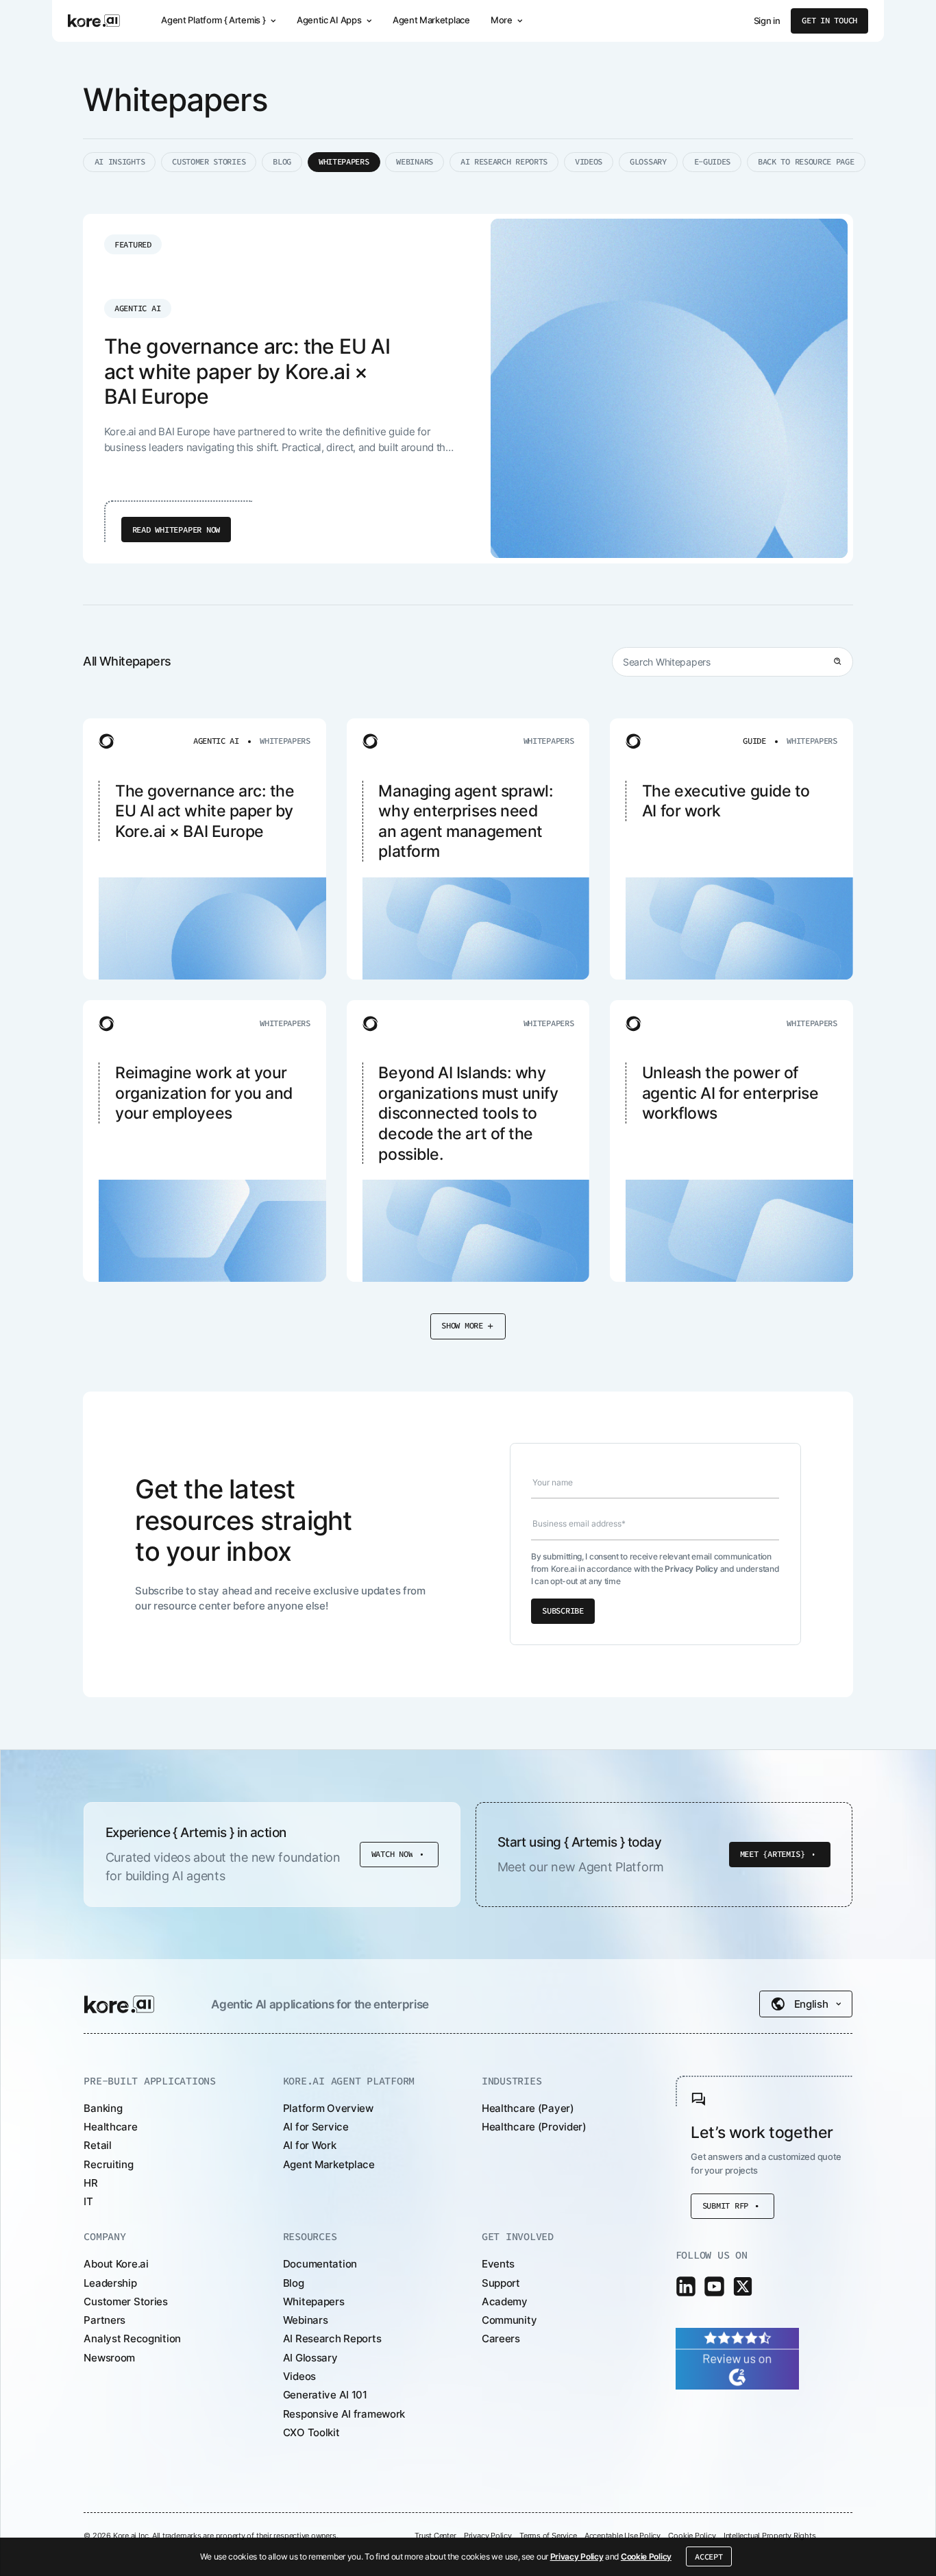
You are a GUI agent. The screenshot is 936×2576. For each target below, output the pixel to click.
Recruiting (108, 2164)
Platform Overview (328, 2108)
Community (509, 2320)
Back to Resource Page (806, 161)
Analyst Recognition (132, 2338)
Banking (103, 2108)
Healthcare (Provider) (534, 2127)
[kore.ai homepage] (94, 21)
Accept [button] (709, 2556)
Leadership (110, 2283)
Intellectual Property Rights (770, 2536)
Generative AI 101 (325, 2395)
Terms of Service (548, 2536)
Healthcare (110, 2127)
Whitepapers (314, 2301)
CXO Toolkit (311, 2432)
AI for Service (316, 2127)
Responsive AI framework (344, 2414)
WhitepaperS (344, 161)
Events (498, 2264)
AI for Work (310, 2145)
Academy (505, 2301)
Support (501, 2283)
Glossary (648, 161)
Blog (282, 161)
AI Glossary (310, 2358)
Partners (104, 2320)
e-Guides (713, 161)
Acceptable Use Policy (623, 2536)
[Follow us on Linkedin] (686, 2286)
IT (88, 2201)
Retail (97, 2145)
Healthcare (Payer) (528, 2108)
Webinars (306, 2320)
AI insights (120, 161)
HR (90, 2183)
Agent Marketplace (431, 20)
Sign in (767, 21)
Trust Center (435, 2536)
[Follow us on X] (743, 2286)
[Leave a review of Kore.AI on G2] (737, 2358)
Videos (589, 161)
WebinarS (415, 161)
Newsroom (109, 2358)
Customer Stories (209, 161)
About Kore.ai (116, 2264)
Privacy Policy (577, 2556)
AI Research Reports (504, 161)
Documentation (320, 2264)
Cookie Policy (646, 2556)
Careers (501, 2338)
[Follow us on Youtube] (714, 2286)
